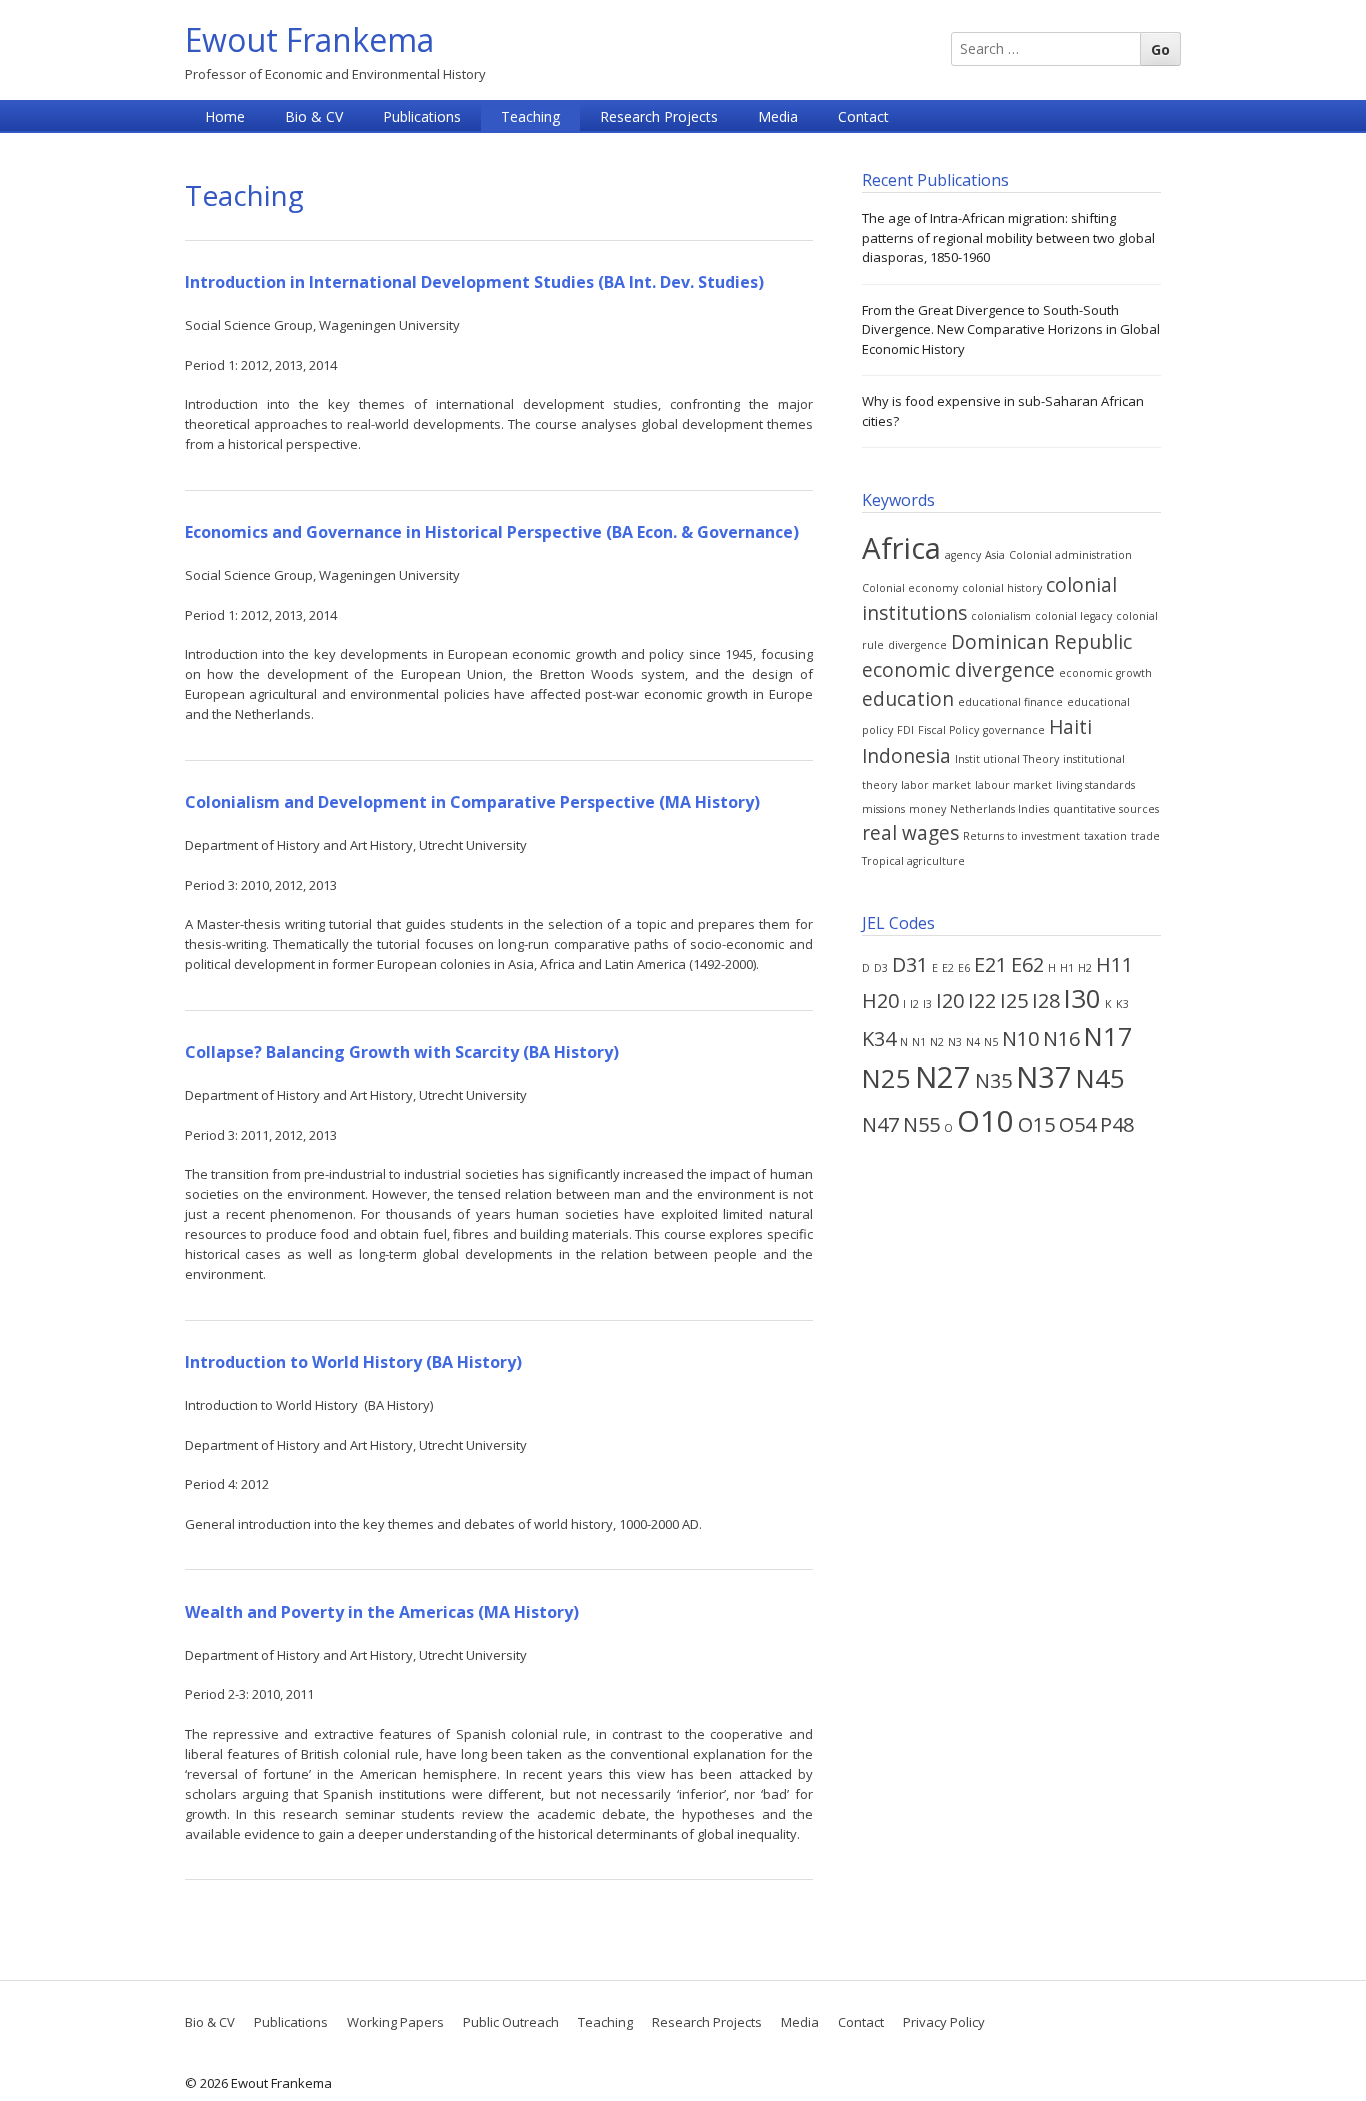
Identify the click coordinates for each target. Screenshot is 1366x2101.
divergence (917, 645)
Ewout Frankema (309, 39)
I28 (1046, 1000)
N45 (1100, 1078)
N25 (886, 1078)
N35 (993, 1080)
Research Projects (659, 116)
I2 (914, 1004)
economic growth (1105, 673)
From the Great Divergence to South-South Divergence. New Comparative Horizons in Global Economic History (1011, 329)
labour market (1013, 785)
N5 (991, 1042)
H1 (1067, 968)
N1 (919, 1042)
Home (225, 116)
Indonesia (906, 756)
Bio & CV (314, 116)
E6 (964, 968)
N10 (1020, 1038)
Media (778, 116)
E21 (990, 964)
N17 (1108, 1036)
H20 (880, 1000)
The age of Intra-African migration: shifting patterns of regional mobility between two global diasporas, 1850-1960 (1008, 237)
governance (1014, 730)
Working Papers (395, 2022)
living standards (1095, 785)
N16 (1061, 1038)
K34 (879, 1038)
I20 (950, 1000)
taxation (1105, 836)
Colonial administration (1070, 555)
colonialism (1001, 616)
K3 (1122, 1004)
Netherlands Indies (999, 809)
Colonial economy (910, 588)
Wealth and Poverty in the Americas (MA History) (382, 1612)
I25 (1014, 1000)
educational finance (1010, 702)
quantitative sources (1106, 809)
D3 (881, 968)
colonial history (1002, 588)
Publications (422, 116)
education (908, 699)
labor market (936, 785)
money (927, 809)
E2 (948, 968)
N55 (921, 1124)
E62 (1027, 964)
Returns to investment (1021, 836)
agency (963, 555)
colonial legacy (1073, 616)
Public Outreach (511, 2022)
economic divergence (958, 670)
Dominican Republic (1041, 642)
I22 (982, 1000)
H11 (1114, 964)
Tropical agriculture (913, 861)
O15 (1036, 1124)
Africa (901, 548)
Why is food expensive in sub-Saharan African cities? (1003, 411)
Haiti (1070, 727)
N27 (943, 1077)
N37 (1044, 1077)
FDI (905, 730)
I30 (1082, 998)
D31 (910, 964)
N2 (937, 1042)
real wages (910, 833)
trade (1145, 836)
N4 (973, 1042)
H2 (1085, 968)
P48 (1117, 1124)
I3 (927, 1004)
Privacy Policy (944, 2022)
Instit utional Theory (1007, 759)
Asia (995, 555)
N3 (955, 1042)
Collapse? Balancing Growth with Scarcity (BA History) (402, 1052)
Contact (863, 116)
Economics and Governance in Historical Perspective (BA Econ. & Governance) (492, 532)
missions (883, 809)
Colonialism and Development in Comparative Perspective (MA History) (472, 802)
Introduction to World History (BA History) (353, 1362)
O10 (985, 1121)
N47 (880, 1124)
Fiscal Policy (948, 730)
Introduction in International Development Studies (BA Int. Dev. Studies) (474, 282)
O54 (1077, 1124)
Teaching (530, 116)
